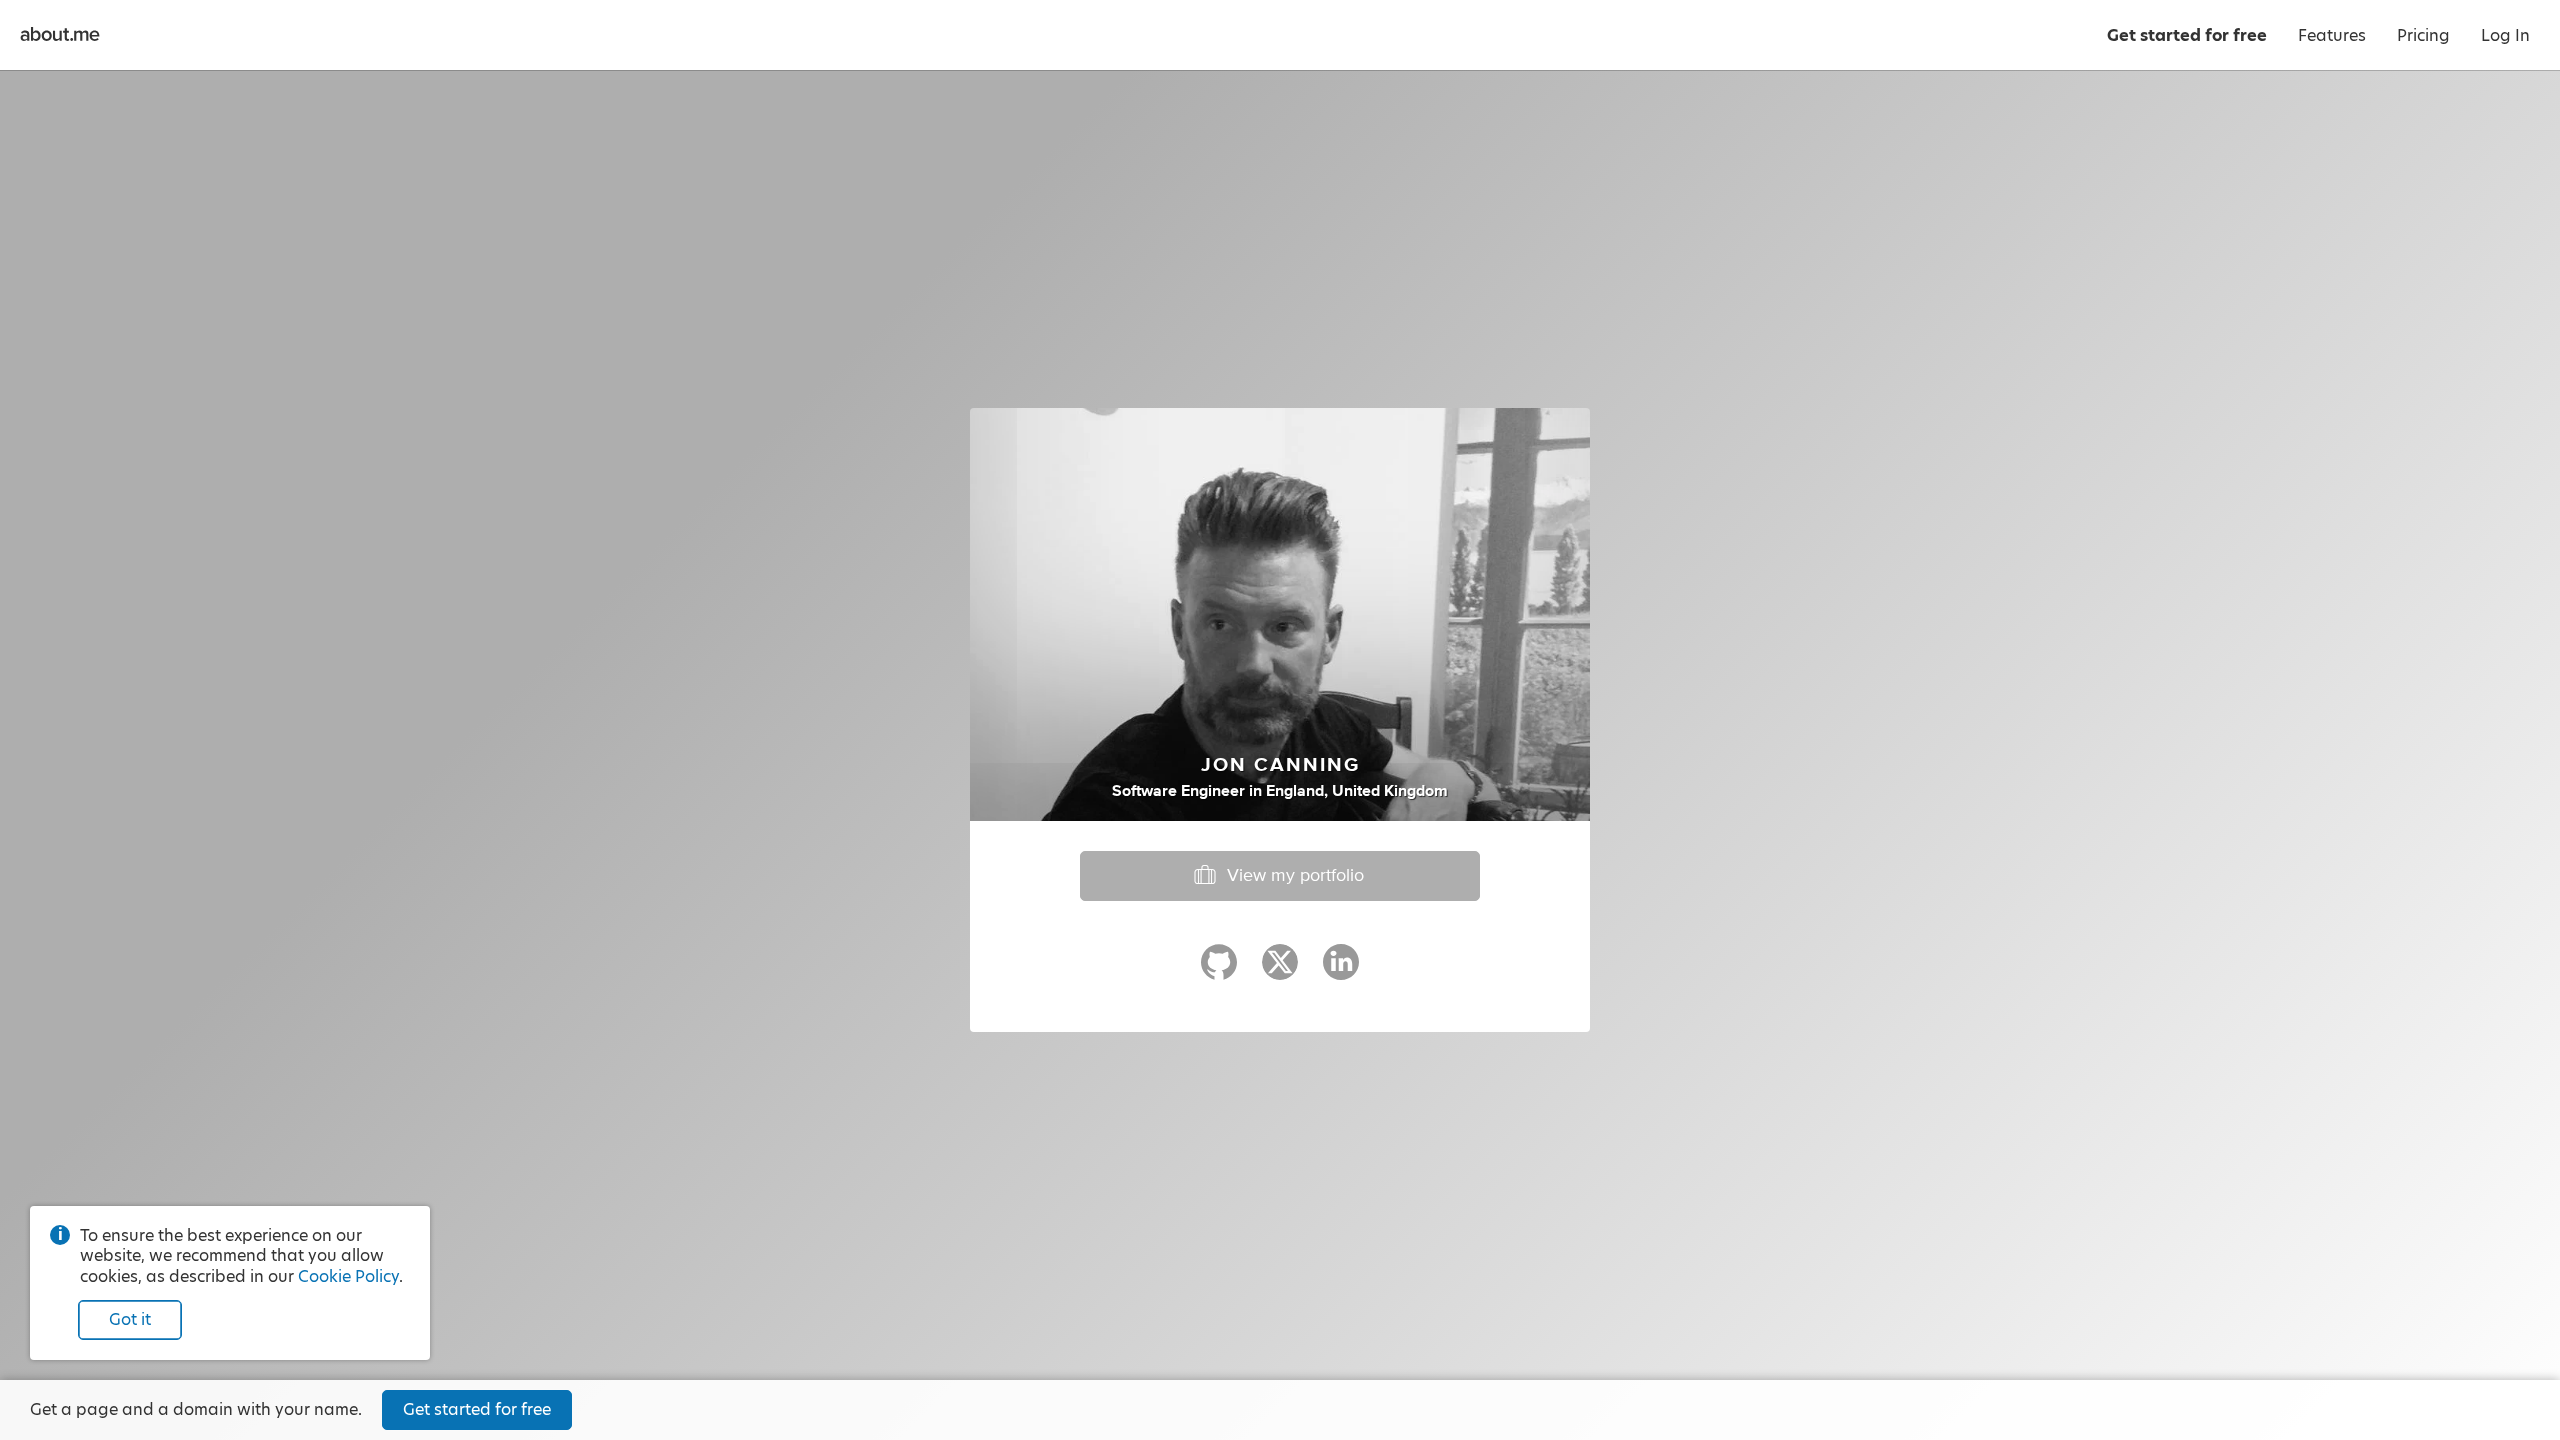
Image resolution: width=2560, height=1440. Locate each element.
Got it (130, 1319)
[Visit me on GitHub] (1219, 971)
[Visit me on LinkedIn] (1341, 971)
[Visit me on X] (1280, 971)
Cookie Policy (348, 1276)
